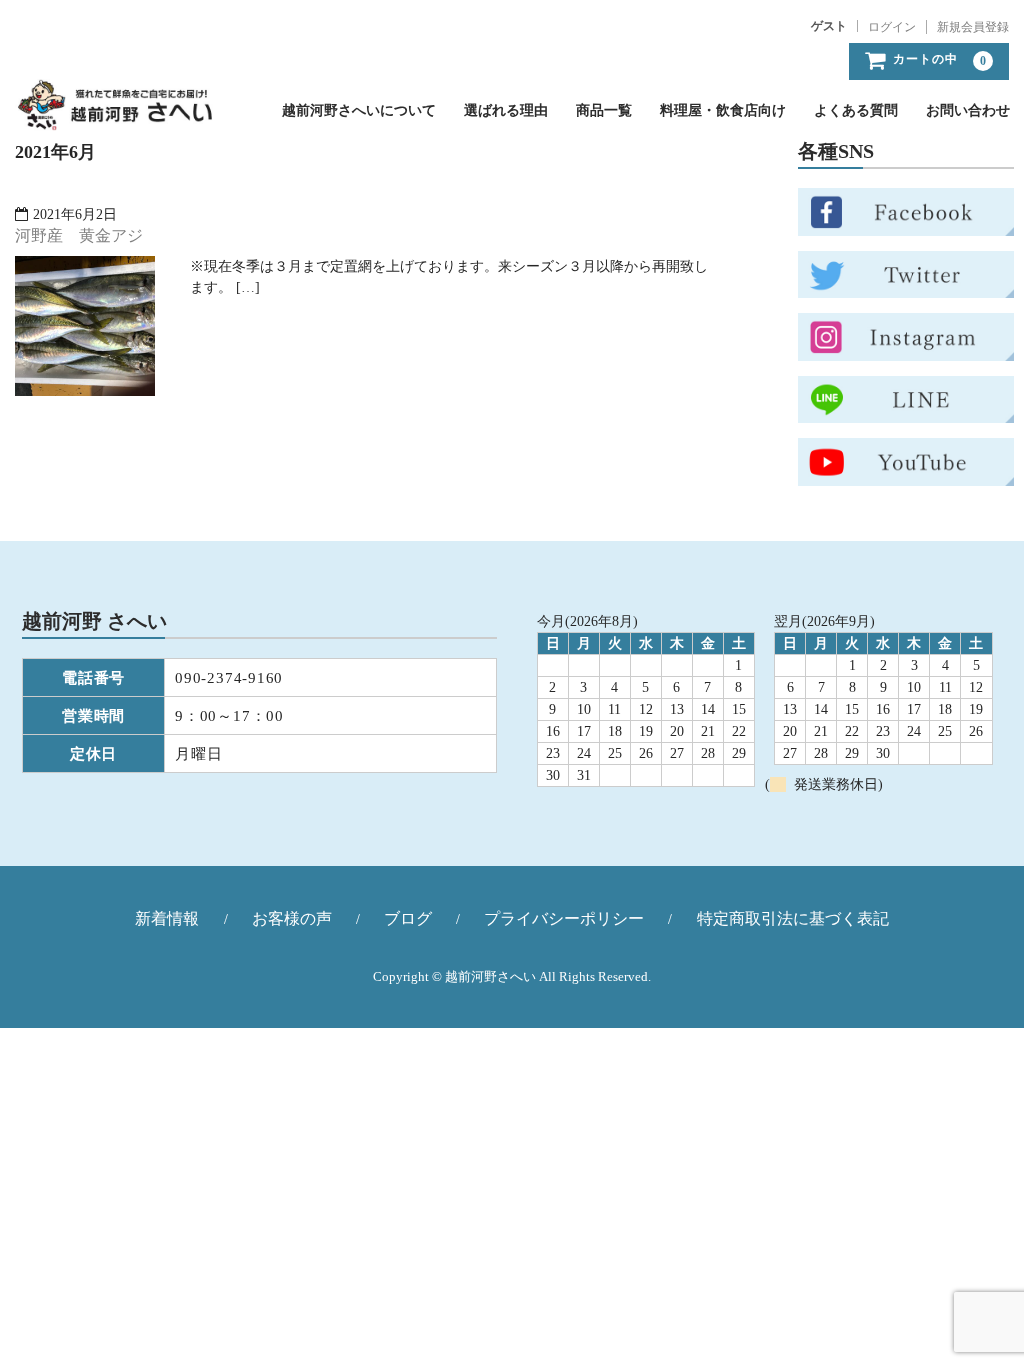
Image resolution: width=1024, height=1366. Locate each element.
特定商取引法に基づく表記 (793, 918)
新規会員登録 (973, 27)
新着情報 (167, 918)
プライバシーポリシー (564, 918)
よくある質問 (856, 110)
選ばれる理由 (506, 110)
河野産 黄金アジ (79, 235)
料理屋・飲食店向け (723, 110)
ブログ (408, 918)
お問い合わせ (968, 110)
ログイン (892, 27)
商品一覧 (604, 110)
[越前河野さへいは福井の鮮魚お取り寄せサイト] (114, 110)
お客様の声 (292, 918)
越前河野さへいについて (359, 110)
